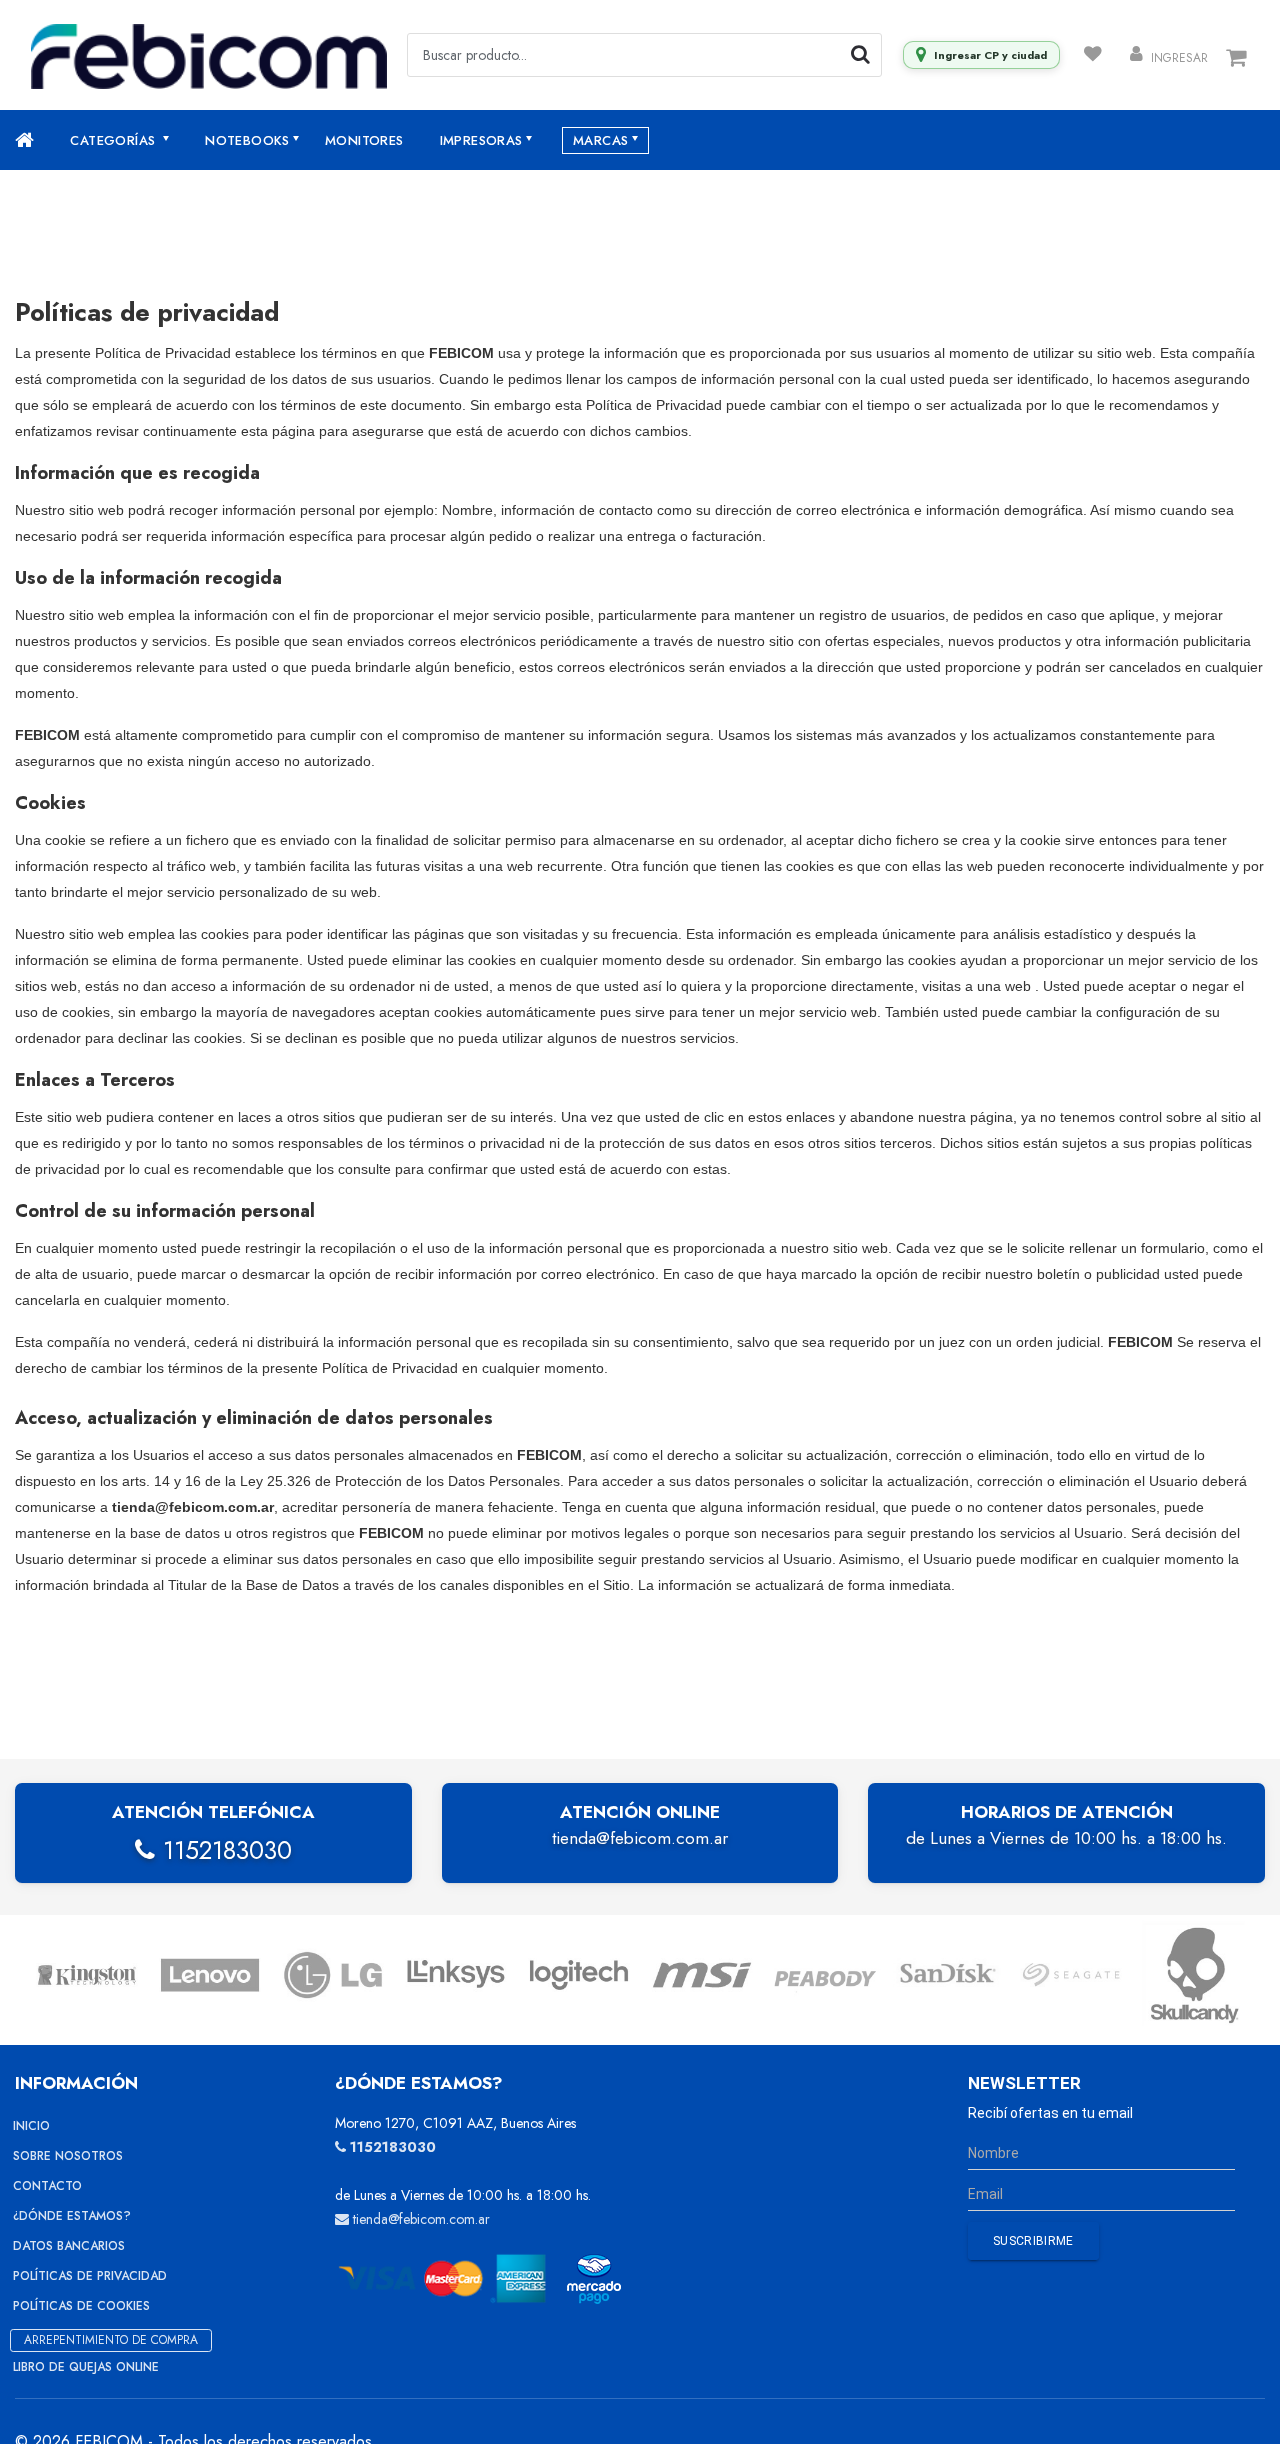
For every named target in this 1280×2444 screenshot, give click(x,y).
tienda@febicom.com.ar (640, 1838)
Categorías (114, 140)
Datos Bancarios (69, 2246)
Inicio (31, 2126)
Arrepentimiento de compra (111, 2340)
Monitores (364, 140)
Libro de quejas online (86, 2367)
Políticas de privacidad (90, 2276)
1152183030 (223, 1850)
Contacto (47, 2186)
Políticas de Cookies (81, 2306)
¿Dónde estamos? (72, 2216)
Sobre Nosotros (68, 2156)
